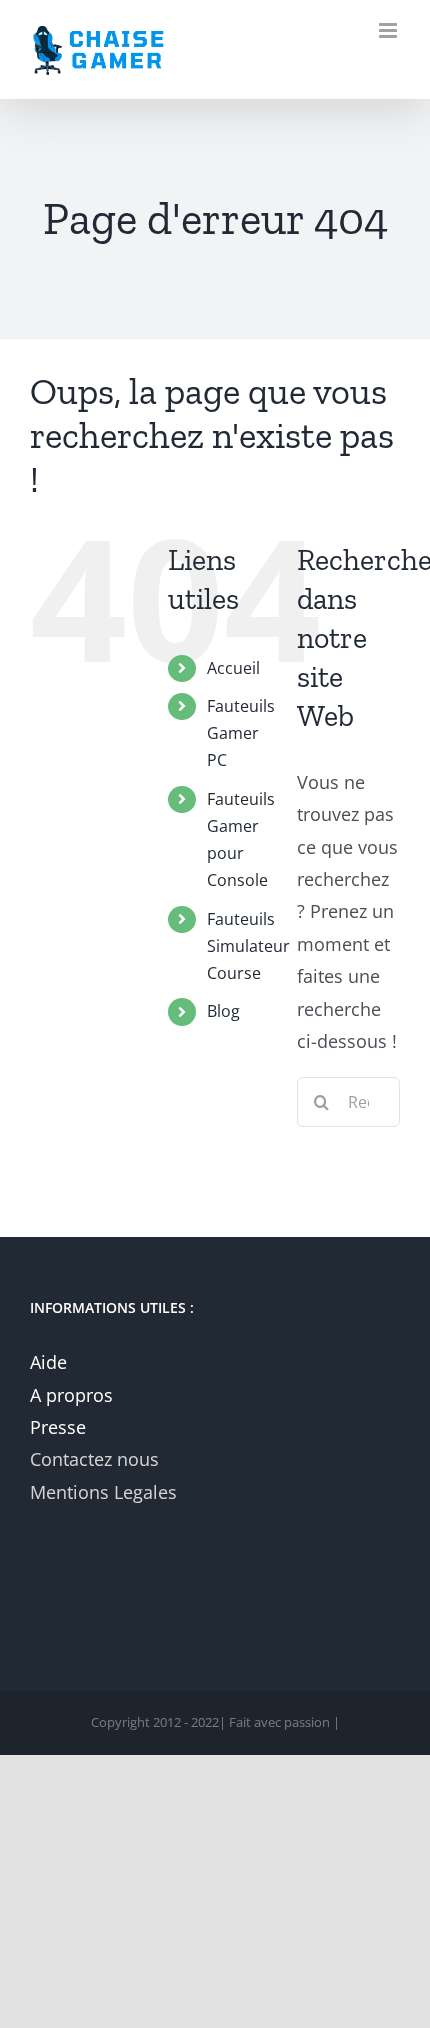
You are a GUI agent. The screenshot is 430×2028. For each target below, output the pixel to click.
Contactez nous (94, 1459)
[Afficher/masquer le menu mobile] (389, 30)
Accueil (233, 668)
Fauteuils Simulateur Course (248, 946)
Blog (223, 1011)
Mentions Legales (103, 1492)
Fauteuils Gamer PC (241, 733)
